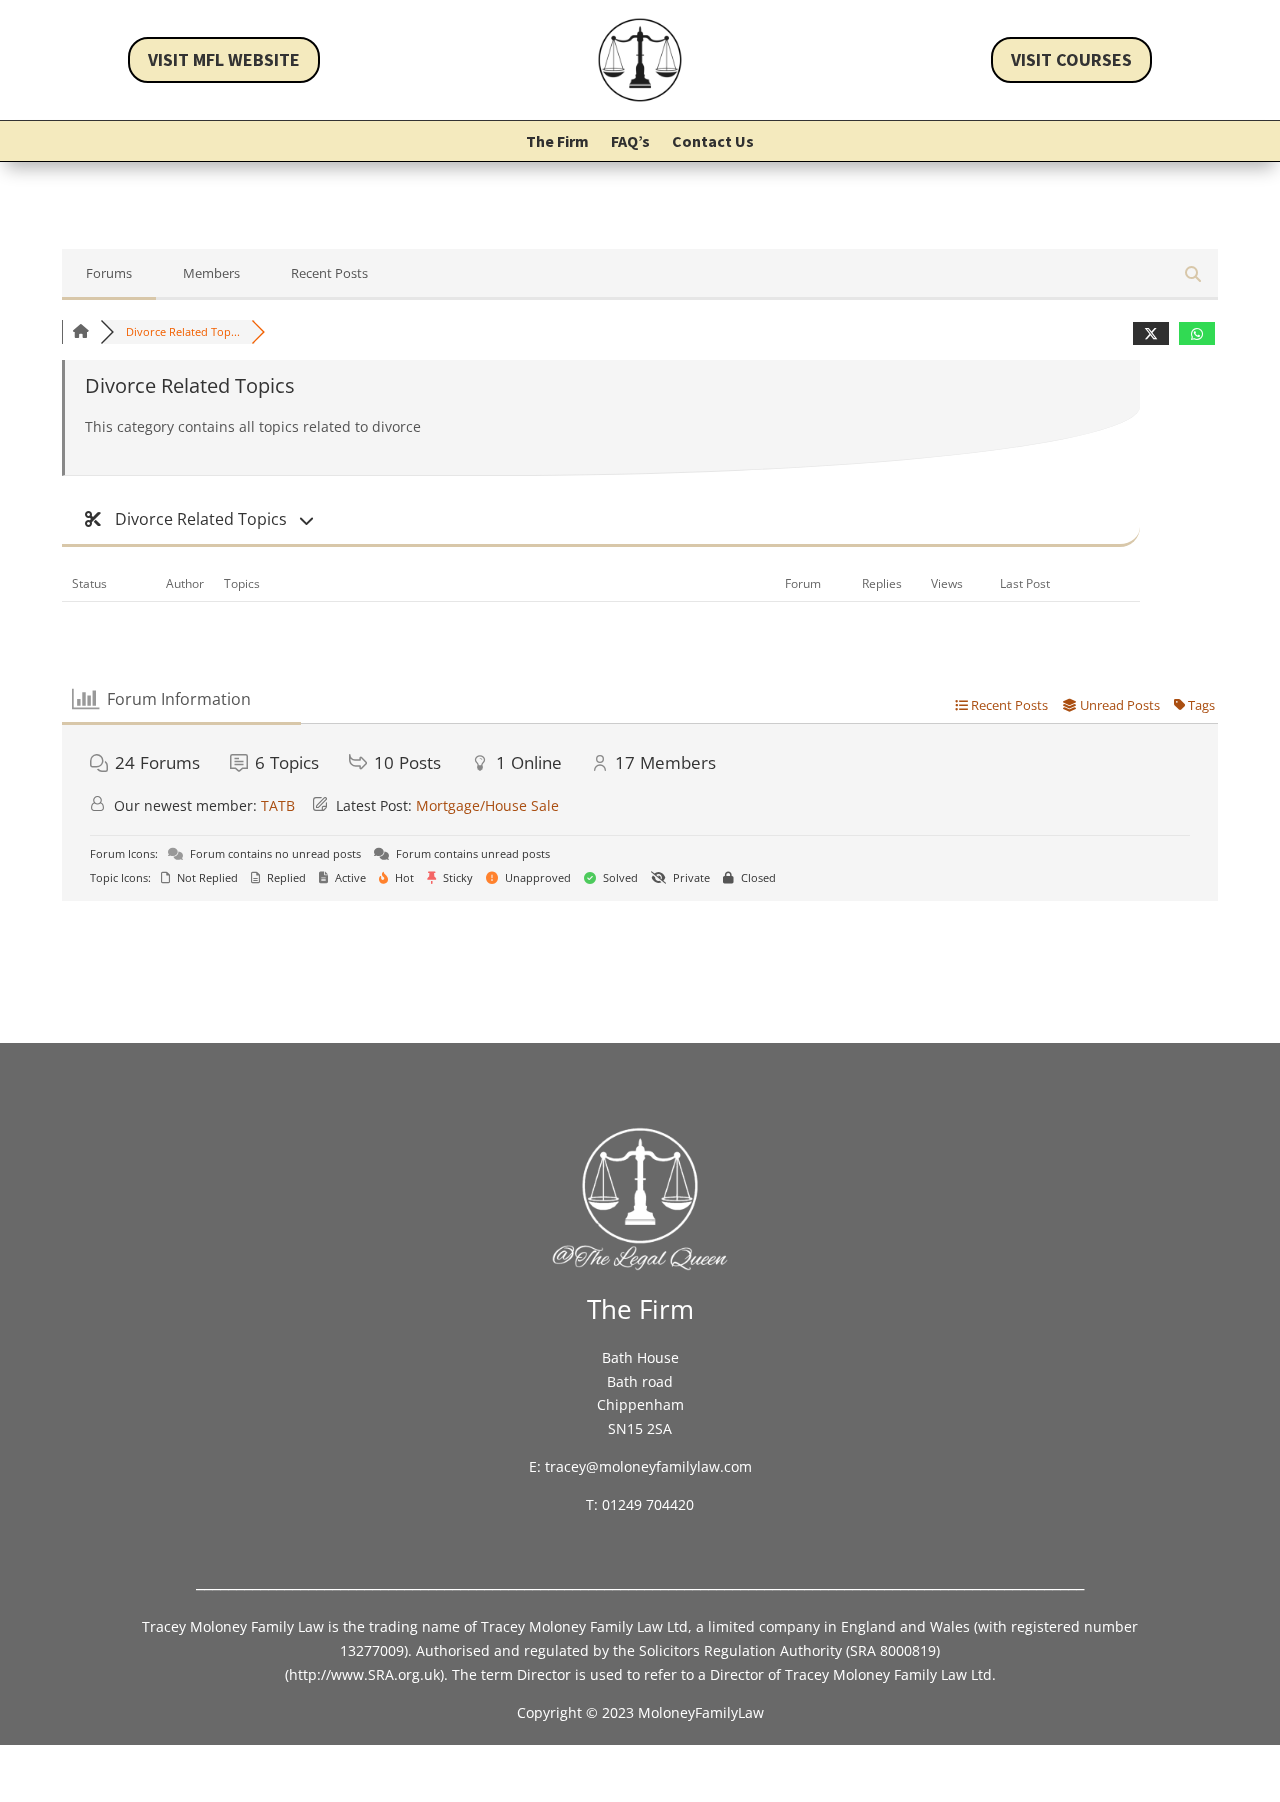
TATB (278, 805)
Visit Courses (1071, 59)
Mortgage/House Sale (487, 805)
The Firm (557, 142)
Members (211, 273)
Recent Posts (329, 273)
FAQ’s (630, 142)
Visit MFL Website (224, 59)
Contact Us (713, 142)
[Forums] (81, 331)
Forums (109, 273)
